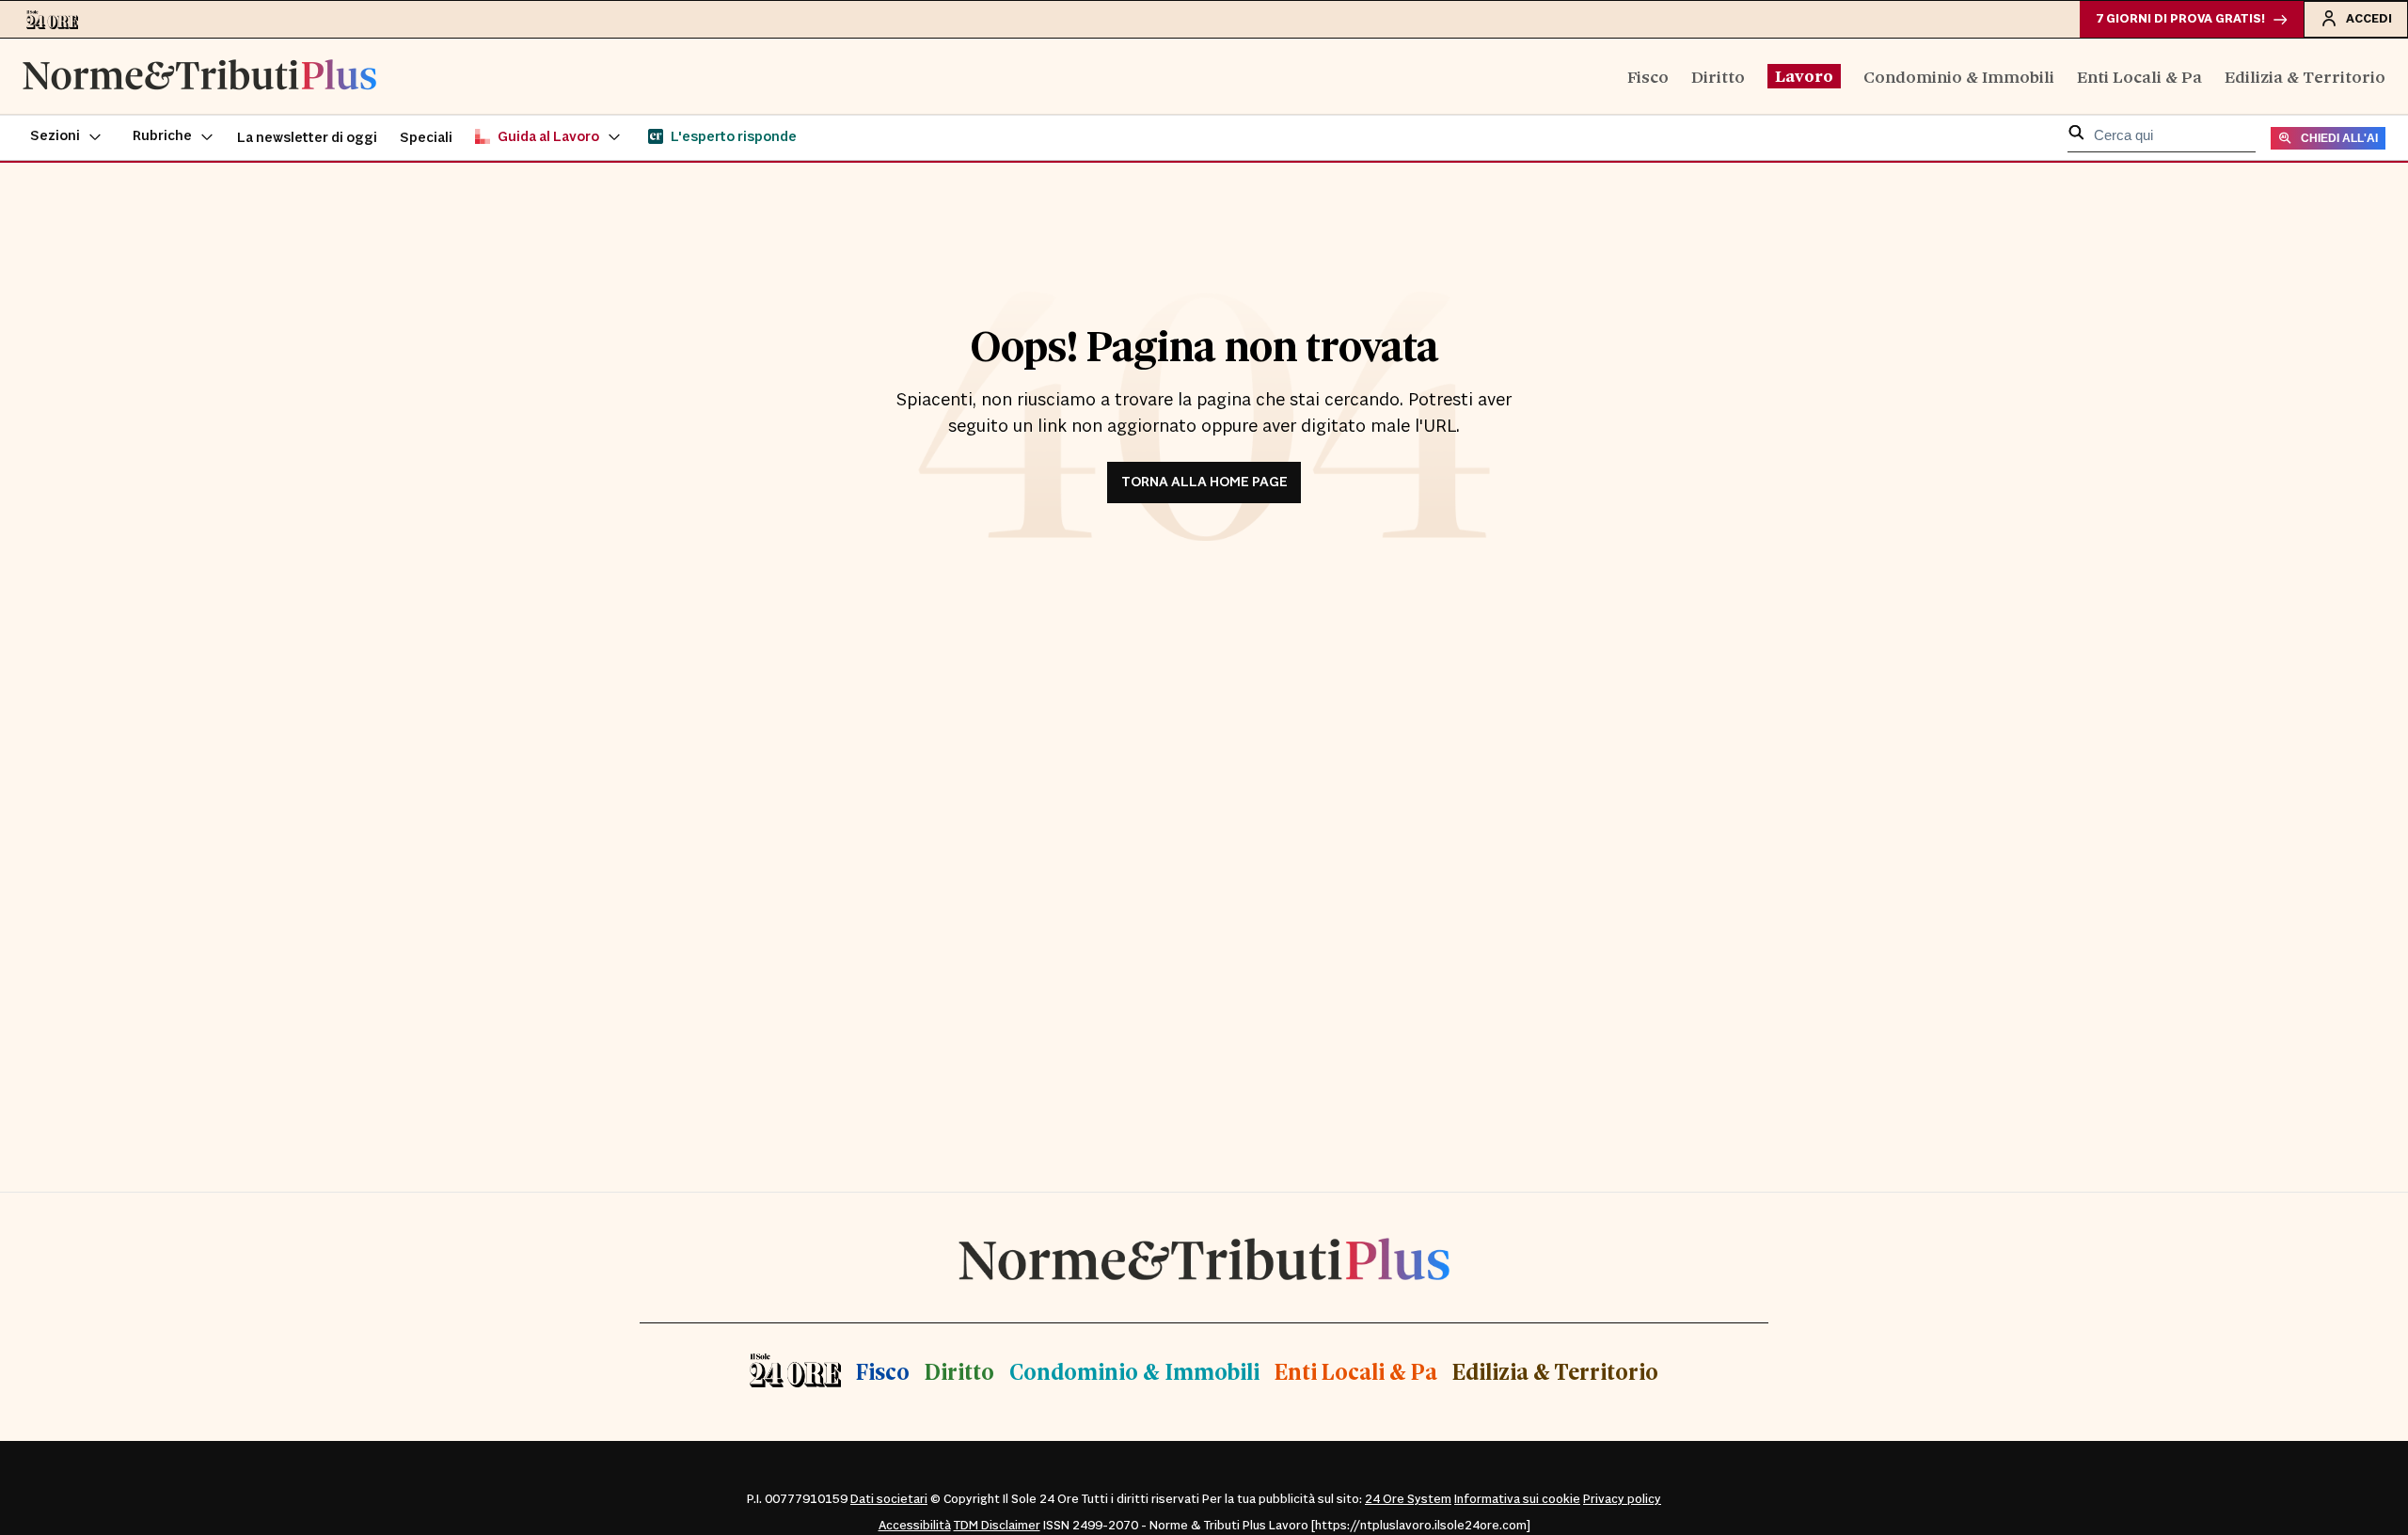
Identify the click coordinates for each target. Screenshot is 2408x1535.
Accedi (2369, 19)
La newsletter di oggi (307, 138)
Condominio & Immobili (1959, 76)
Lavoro (1804, 75)
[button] (66, 137)
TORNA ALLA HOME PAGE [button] (1204, 482)
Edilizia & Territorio (2305, 76)
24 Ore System (1408, 1499)
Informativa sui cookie (1517, 1499)
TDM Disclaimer (997, 1526)
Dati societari (889, 1499)
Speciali (426, 138)
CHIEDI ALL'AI (2339, 138)
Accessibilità (915, 1526)
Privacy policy (1622, 1499)
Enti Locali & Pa (2139, 76)
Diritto (1718, 76)
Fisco (1648, 76)
